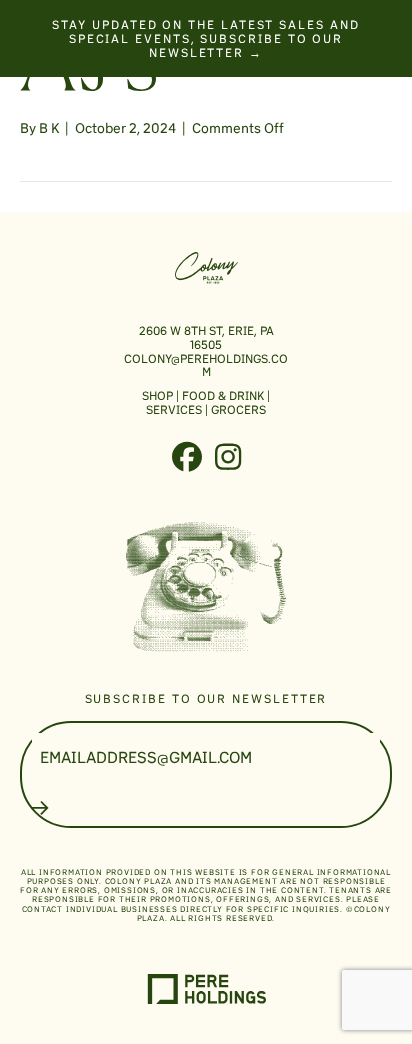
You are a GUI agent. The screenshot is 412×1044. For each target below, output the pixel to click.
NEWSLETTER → (206, 52)
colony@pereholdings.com (206, 365)
